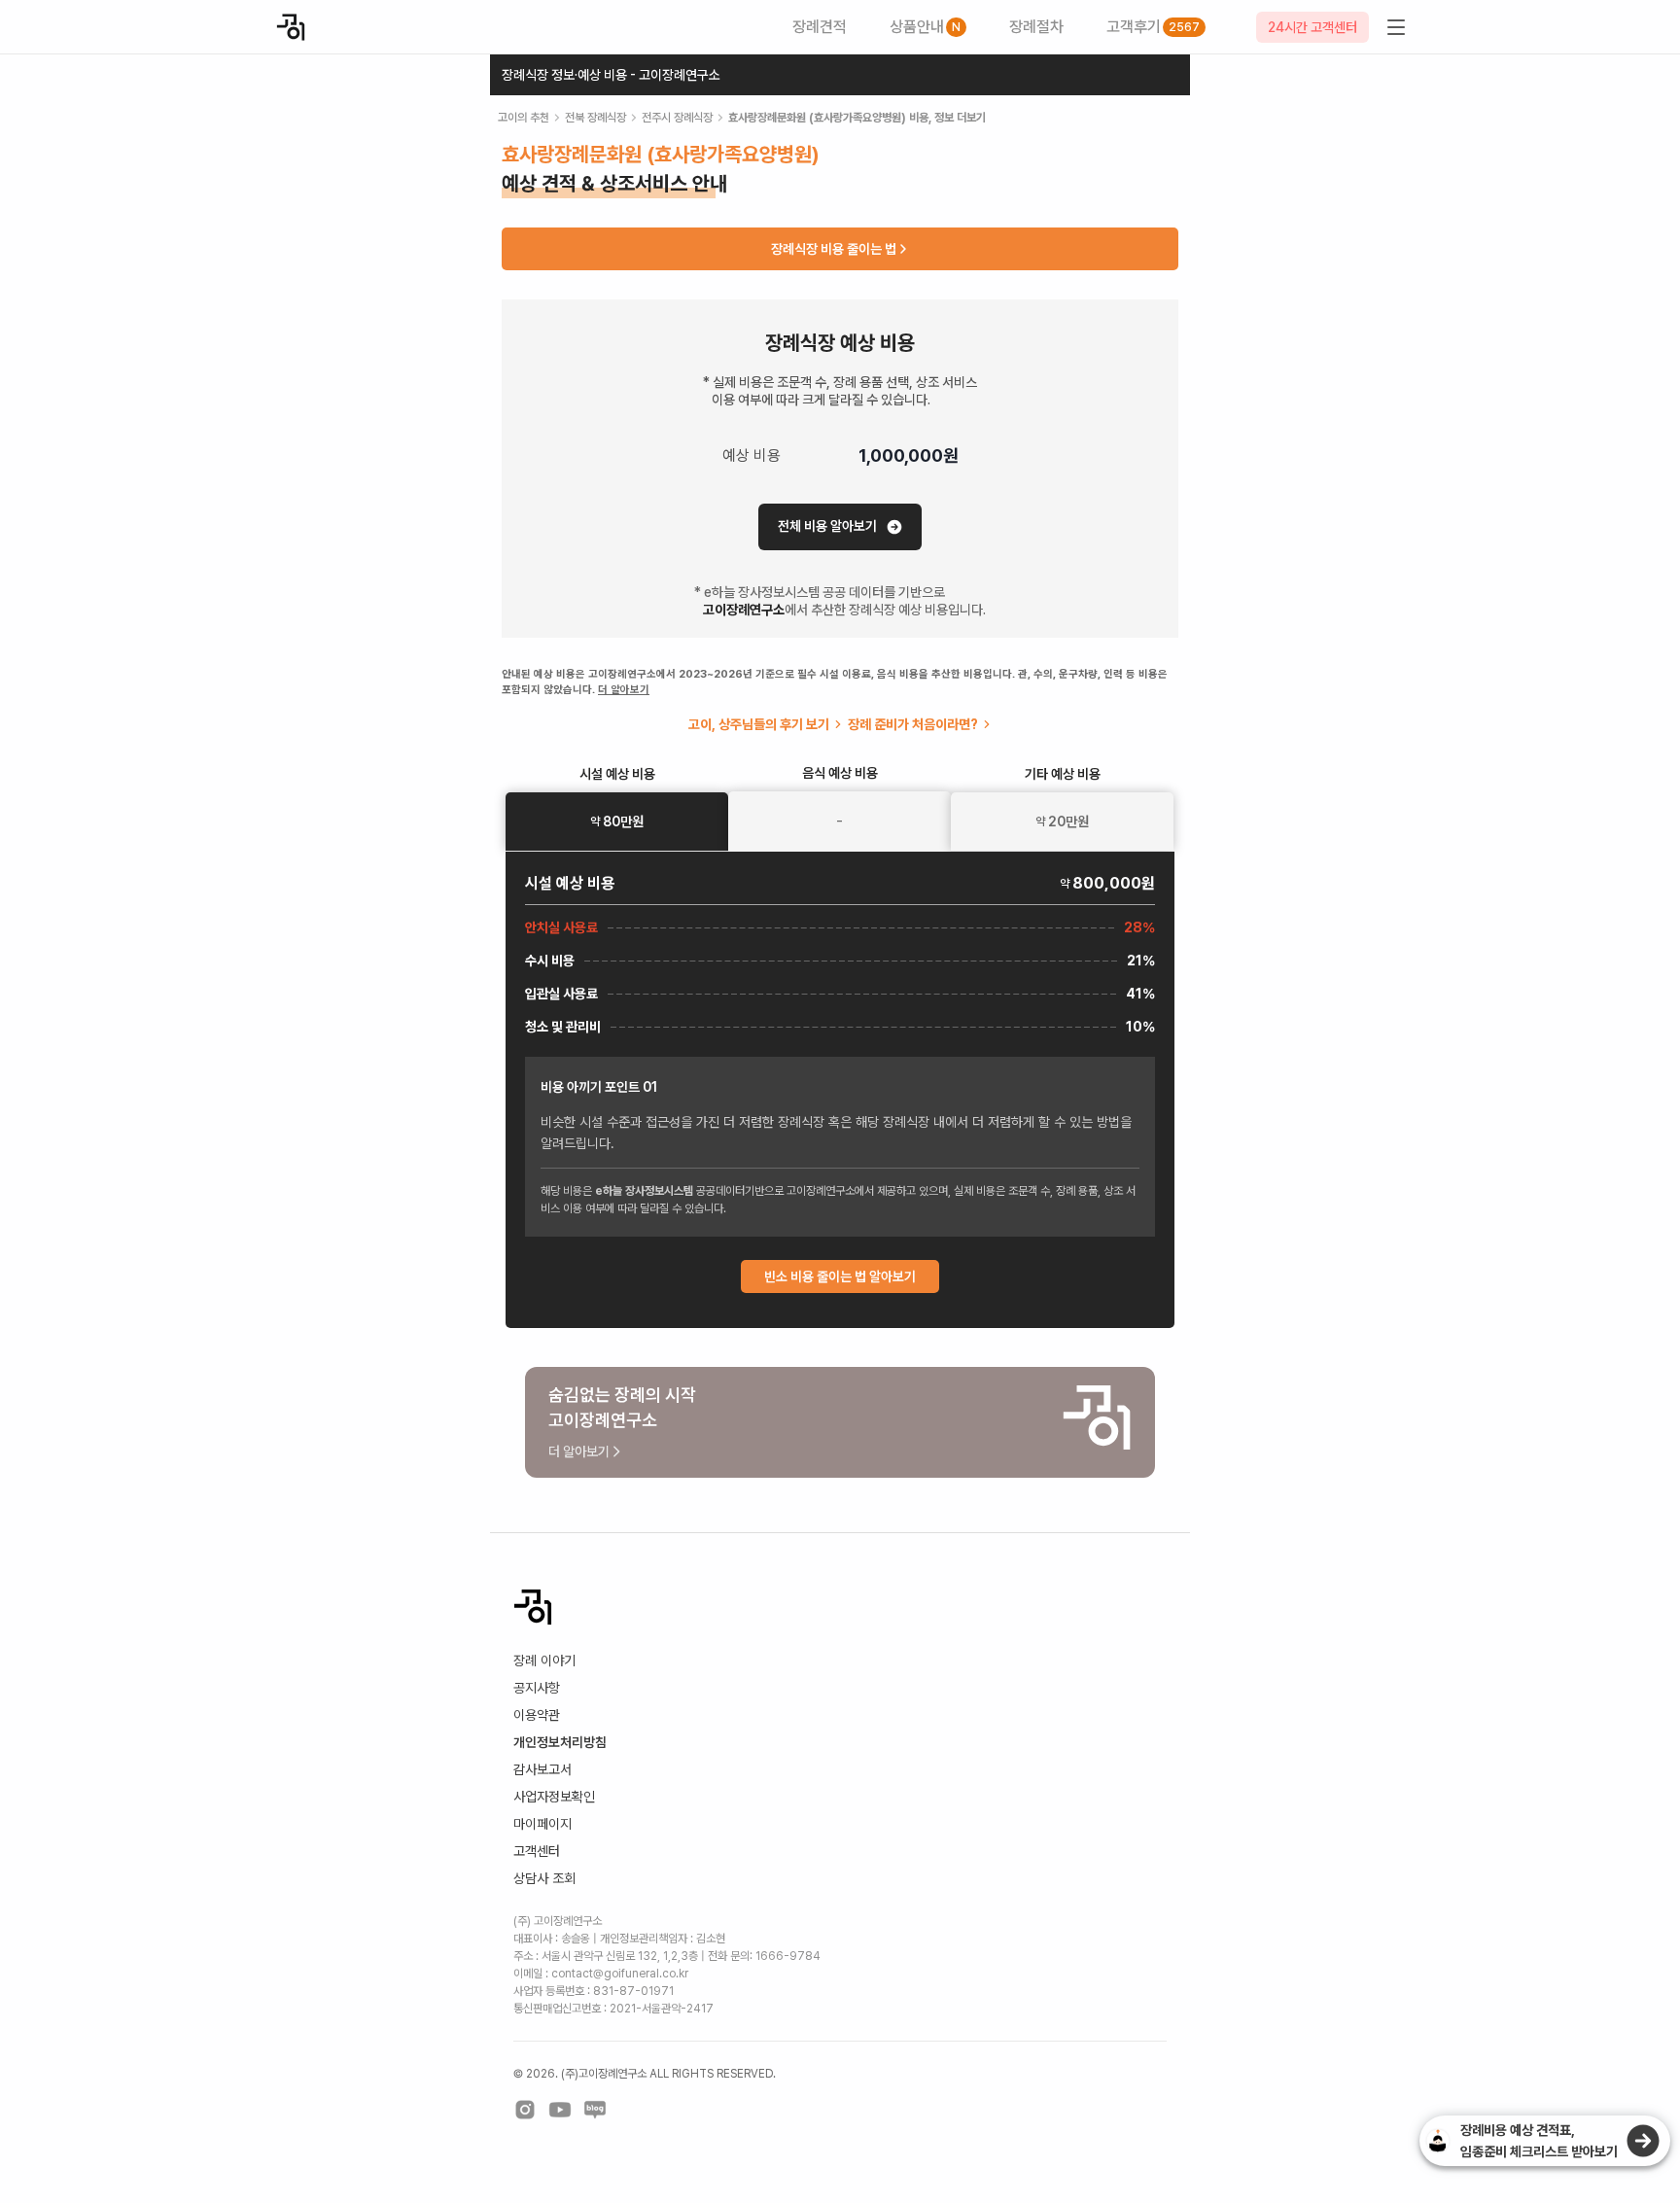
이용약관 (537, 1715)
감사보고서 (542, 1769)
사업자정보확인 (554, 1797)
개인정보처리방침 (560, 1742)
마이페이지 (542, 1824)
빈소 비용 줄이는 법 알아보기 (840, 1276)
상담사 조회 (544, 1878)
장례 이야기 (544, 1661)
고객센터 (537, 1851)
